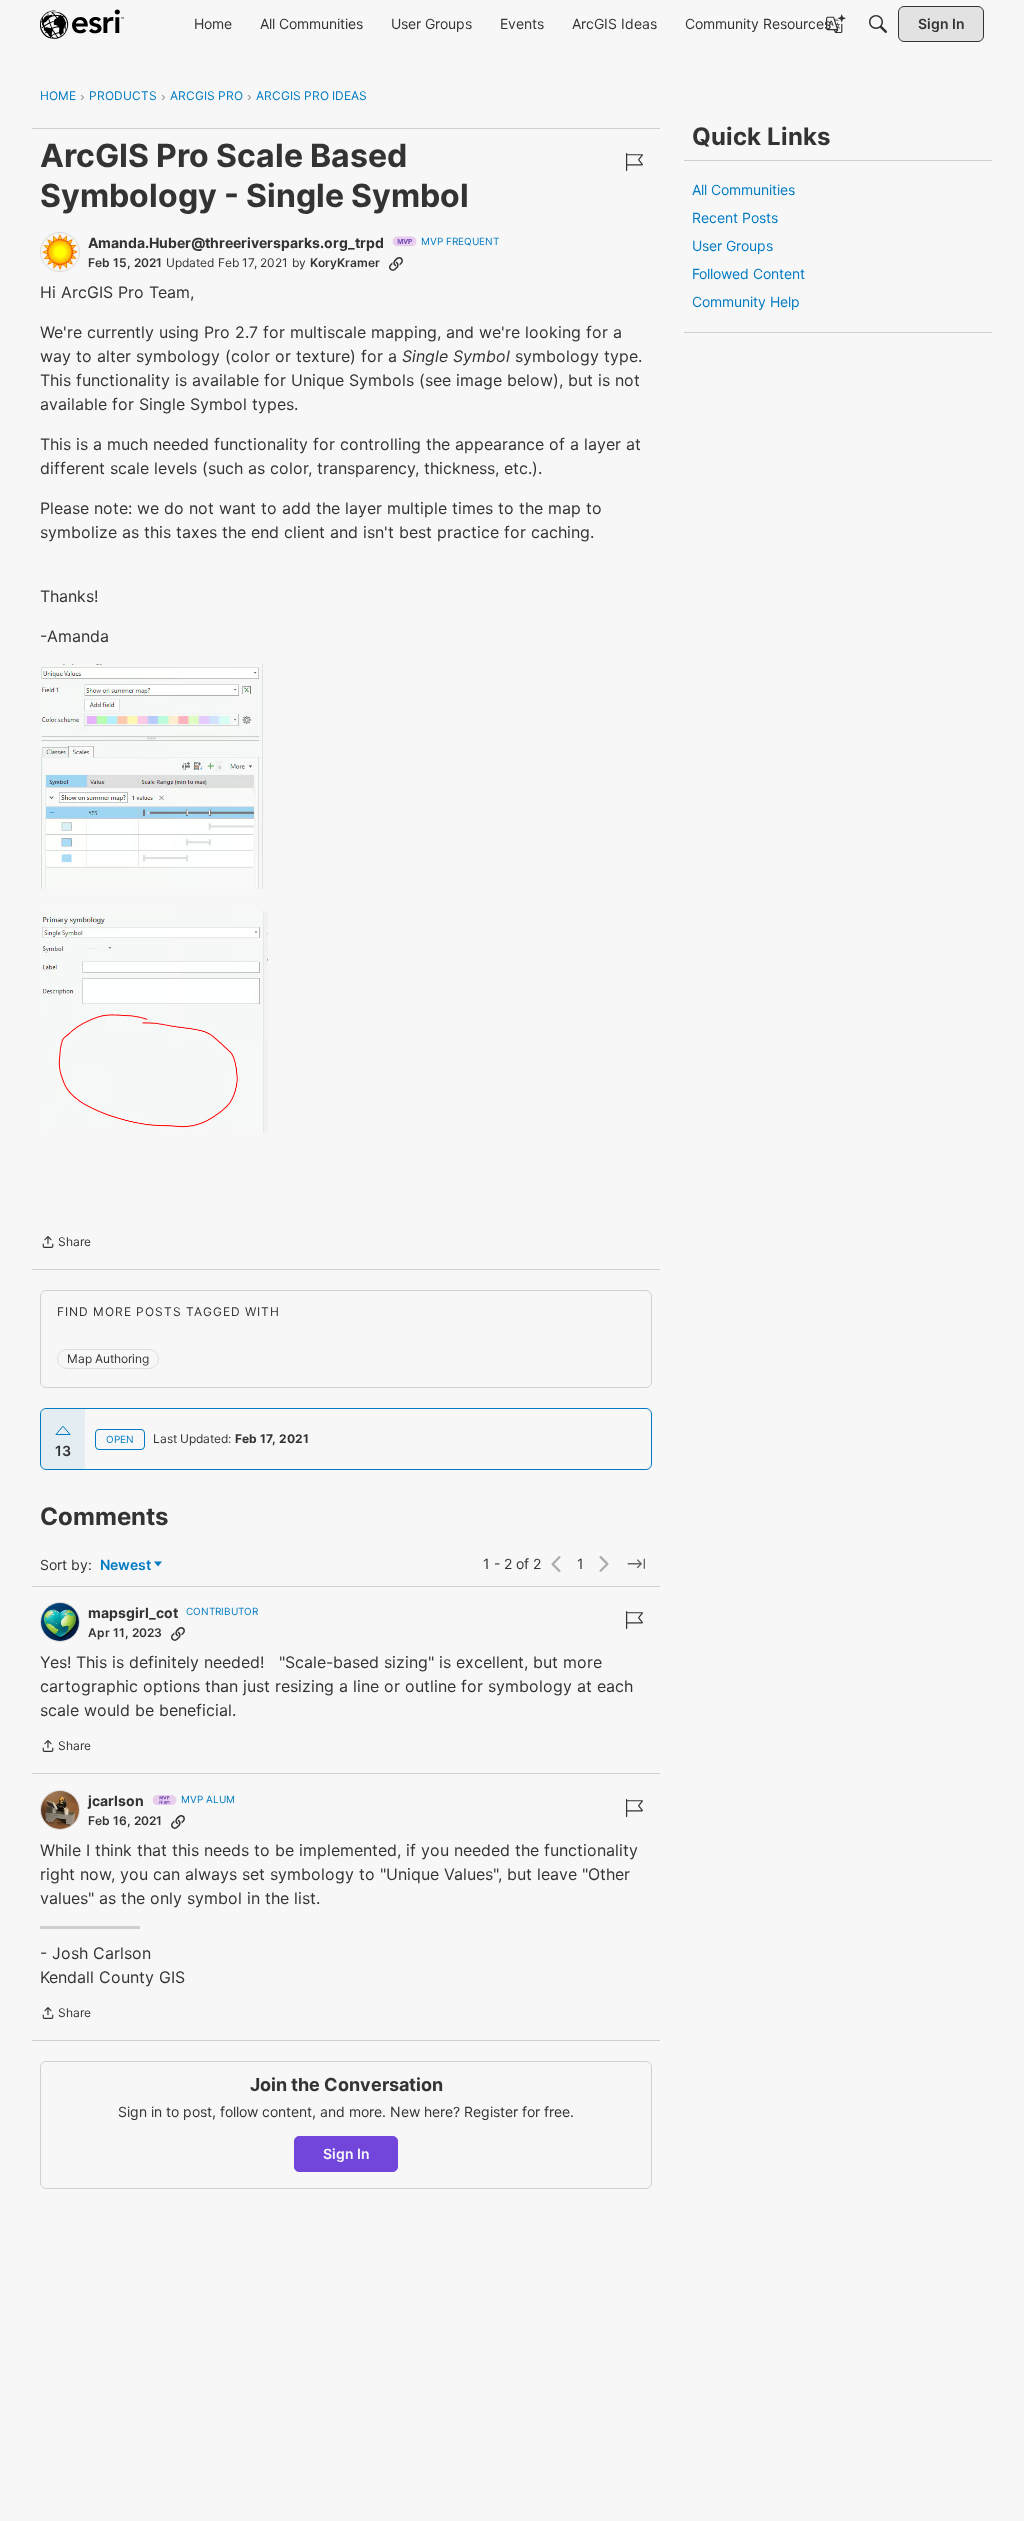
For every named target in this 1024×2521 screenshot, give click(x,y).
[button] (151, 776)
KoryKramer (345, 262)
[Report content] (634, 162)
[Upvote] (63, 1431)
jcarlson (116, 1800)
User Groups (732, 245)
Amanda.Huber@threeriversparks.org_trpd (236, 242)
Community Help (746, 301)
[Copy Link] (396, 263)
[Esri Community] (82, 24)
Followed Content (748, 273)
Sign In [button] (346, 2153)
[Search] (878, 24)
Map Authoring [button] (108, 1358)
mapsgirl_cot (133, 1612)
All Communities (743, 189)
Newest (125, 1565)
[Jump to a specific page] (636, 1564)
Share (65, 1244)
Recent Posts (735, 217)
